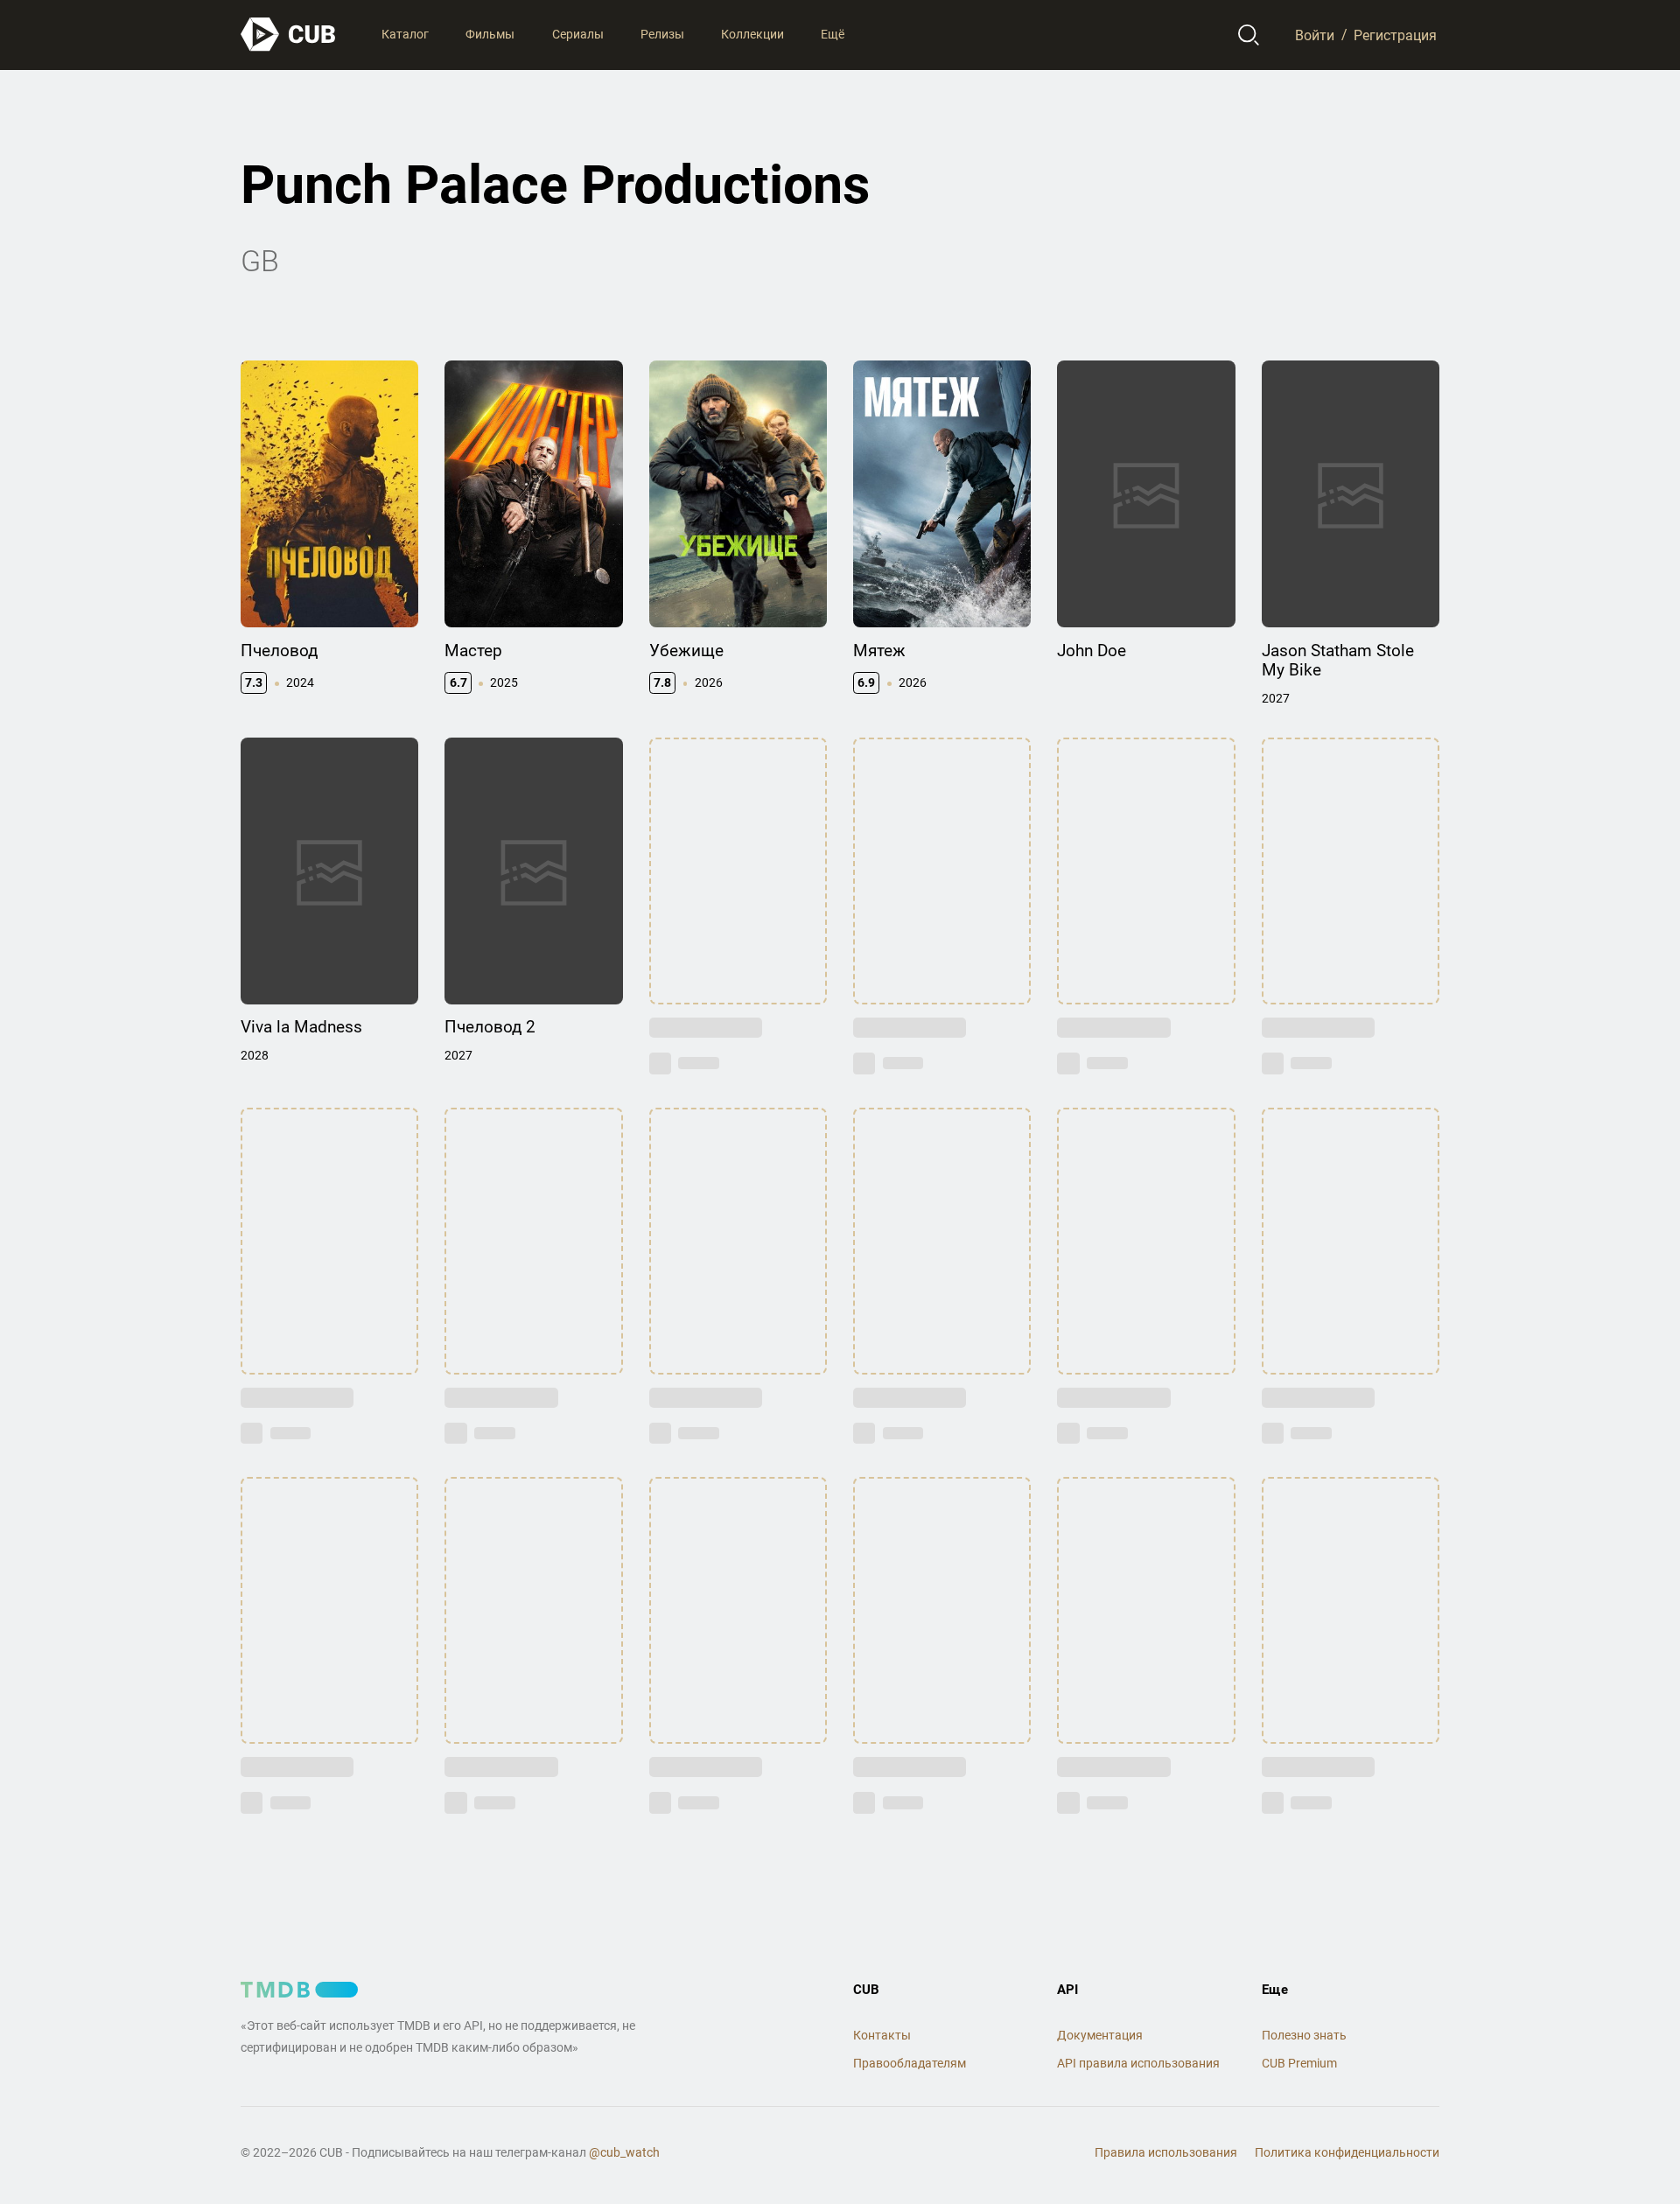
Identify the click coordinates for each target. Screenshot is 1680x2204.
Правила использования (1166, 2152)
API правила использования (1138, 2063)
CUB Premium (1299, 2063)
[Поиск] (1249, 35)
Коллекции (752, 34)
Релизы (662, 34)
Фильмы (490, 34)
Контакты (882, 2035)
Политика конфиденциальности (1347, 2152)
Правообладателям (910, 2063)
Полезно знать (1304, 2035)
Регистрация (1395, 35)
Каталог (405, 34)
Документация (1100, 2035)
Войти (1315, 35)
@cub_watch (624, 2152)
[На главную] (289, 35)
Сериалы (578, 34)
